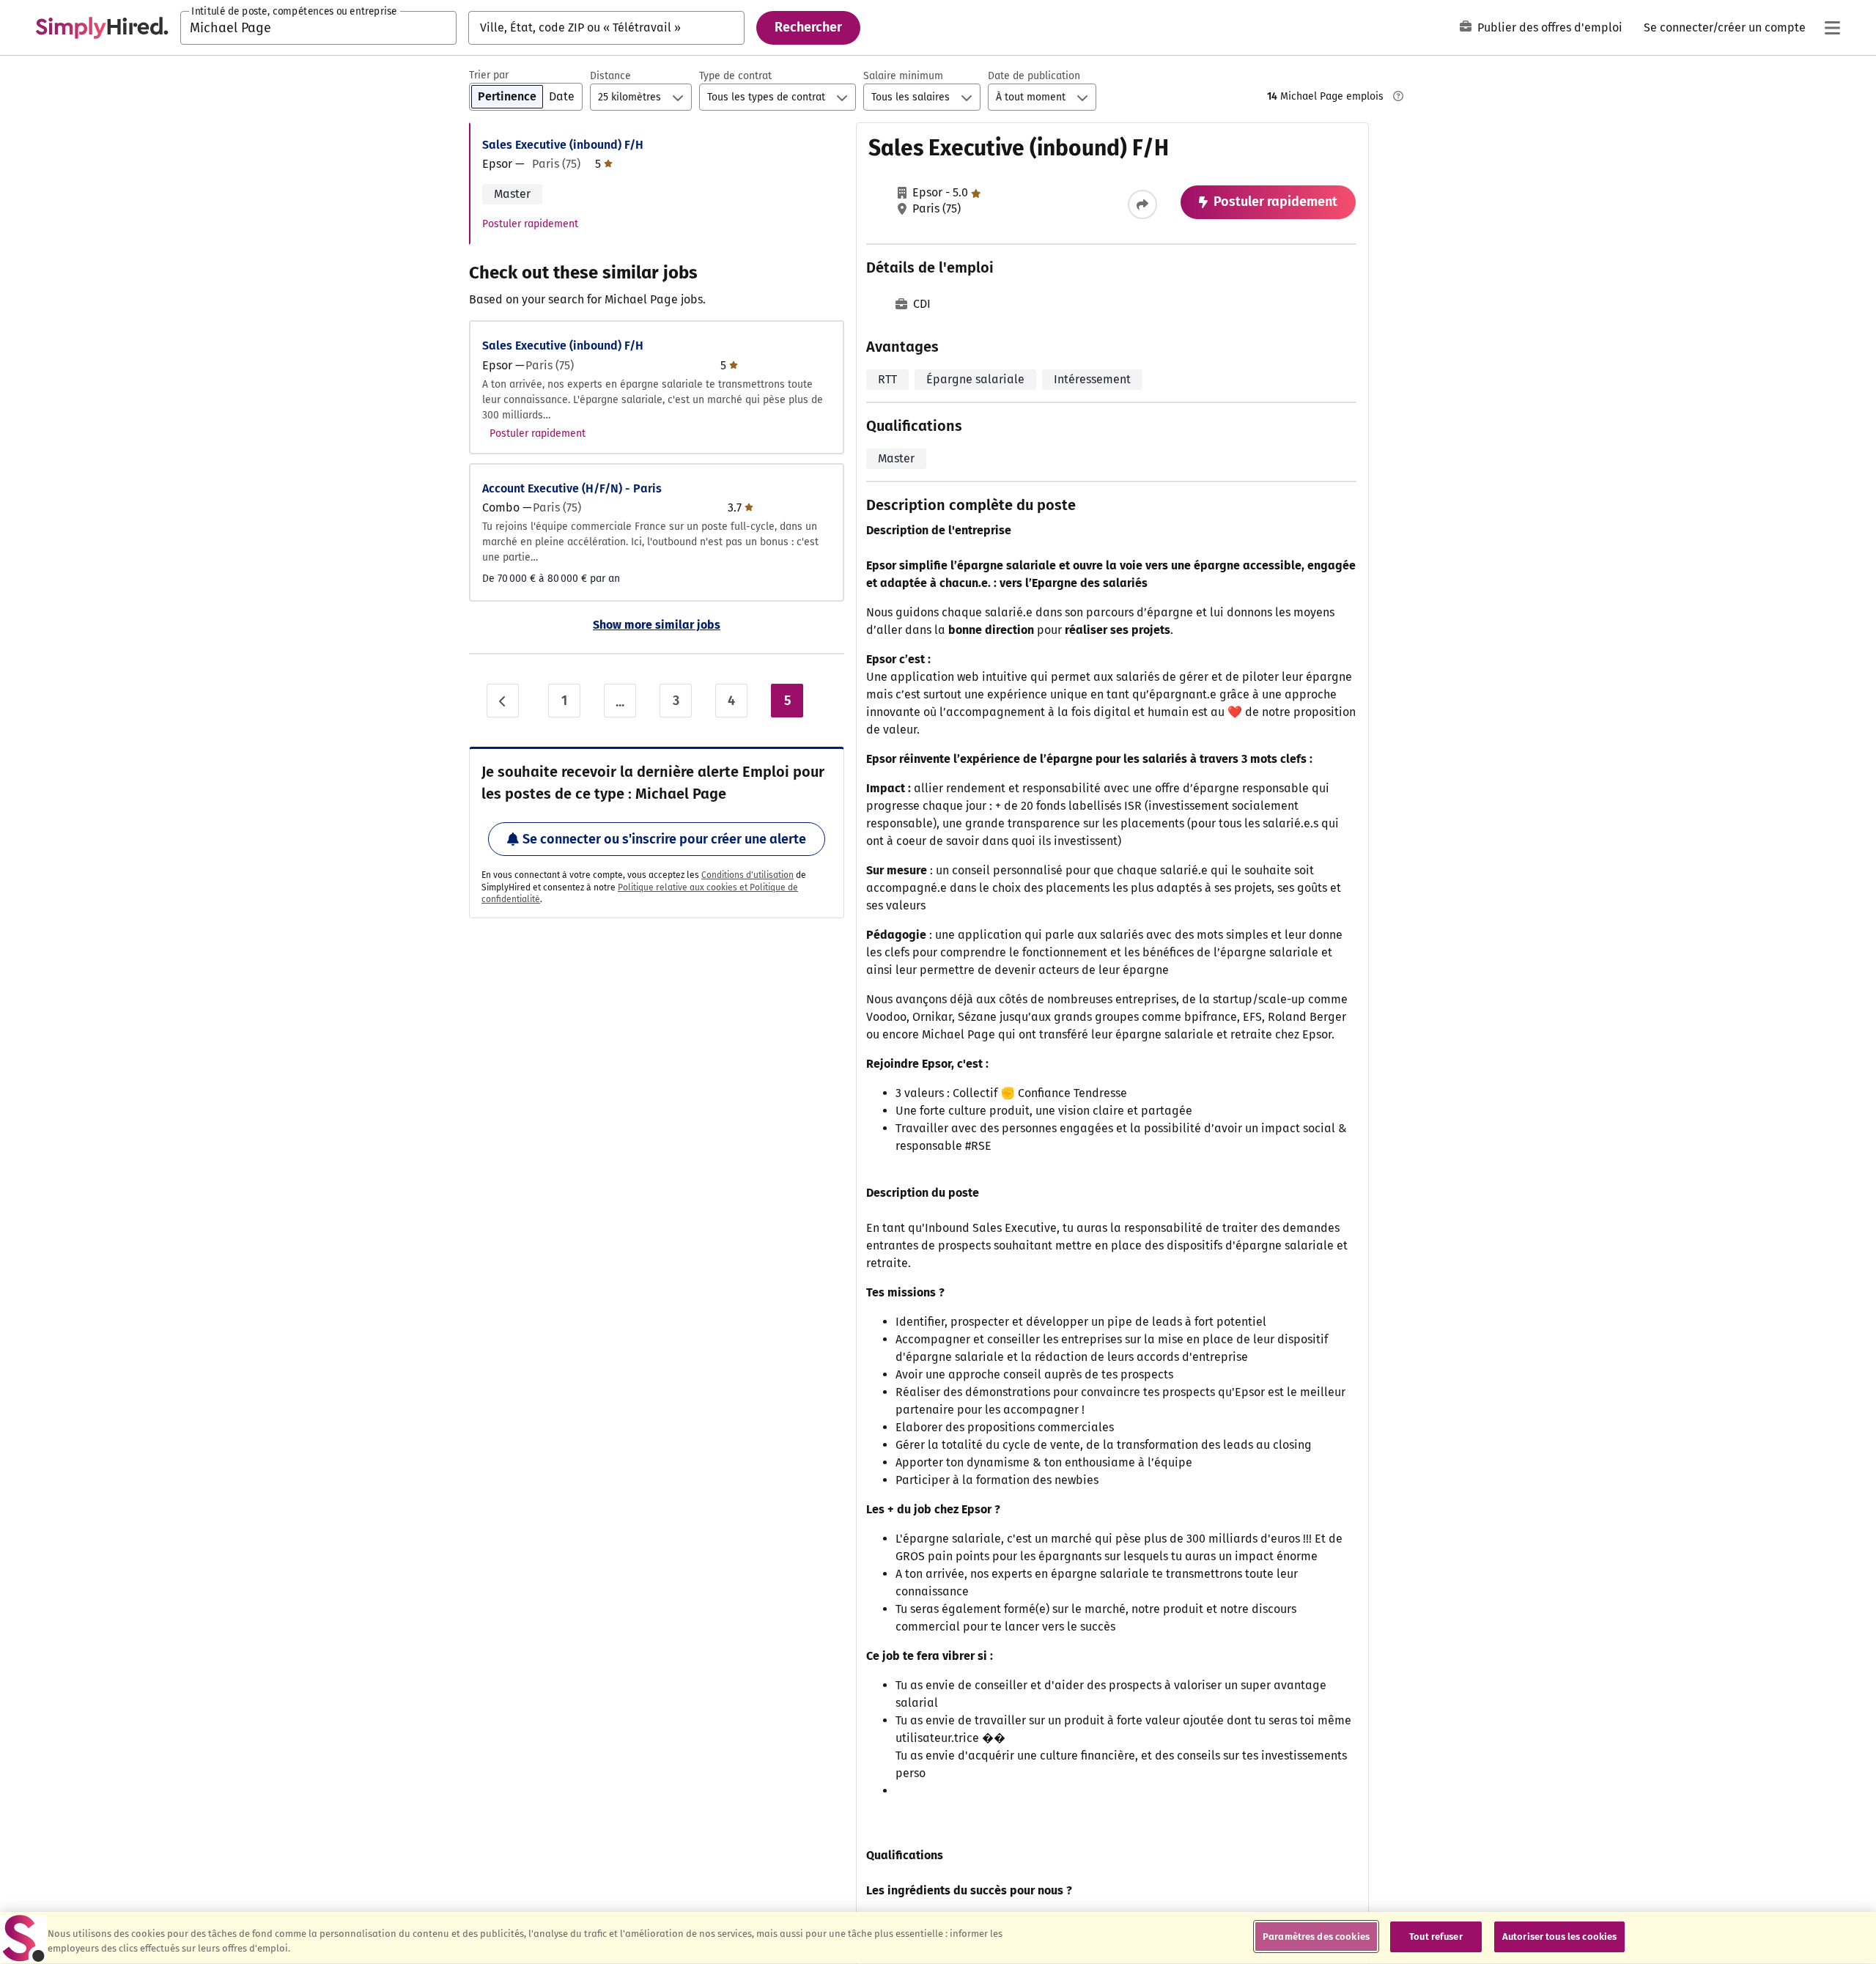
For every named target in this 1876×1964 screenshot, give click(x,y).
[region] (938, 1938)
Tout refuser (1436, 1937)
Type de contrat (735, 76)
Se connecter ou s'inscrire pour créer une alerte (664, 839)
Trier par (489, 75)
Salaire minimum (903, 76)
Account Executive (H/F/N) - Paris (572, 488)
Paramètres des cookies (1316, 1937)
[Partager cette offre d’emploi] (1142, 204)
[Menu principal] (1832, 28)
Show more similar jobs (657, 625)
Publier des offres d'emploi (1550, 27)
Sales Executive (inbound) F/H (563, 145)
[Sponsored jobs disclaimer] (1398, 96)
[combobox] (318, 28)
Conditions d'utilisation (747, 875)
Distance (610, 76)
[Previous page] (503, 701)
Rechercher (808, 27)
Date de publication (1034, 76)
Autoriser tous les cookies (1559, 1937)
